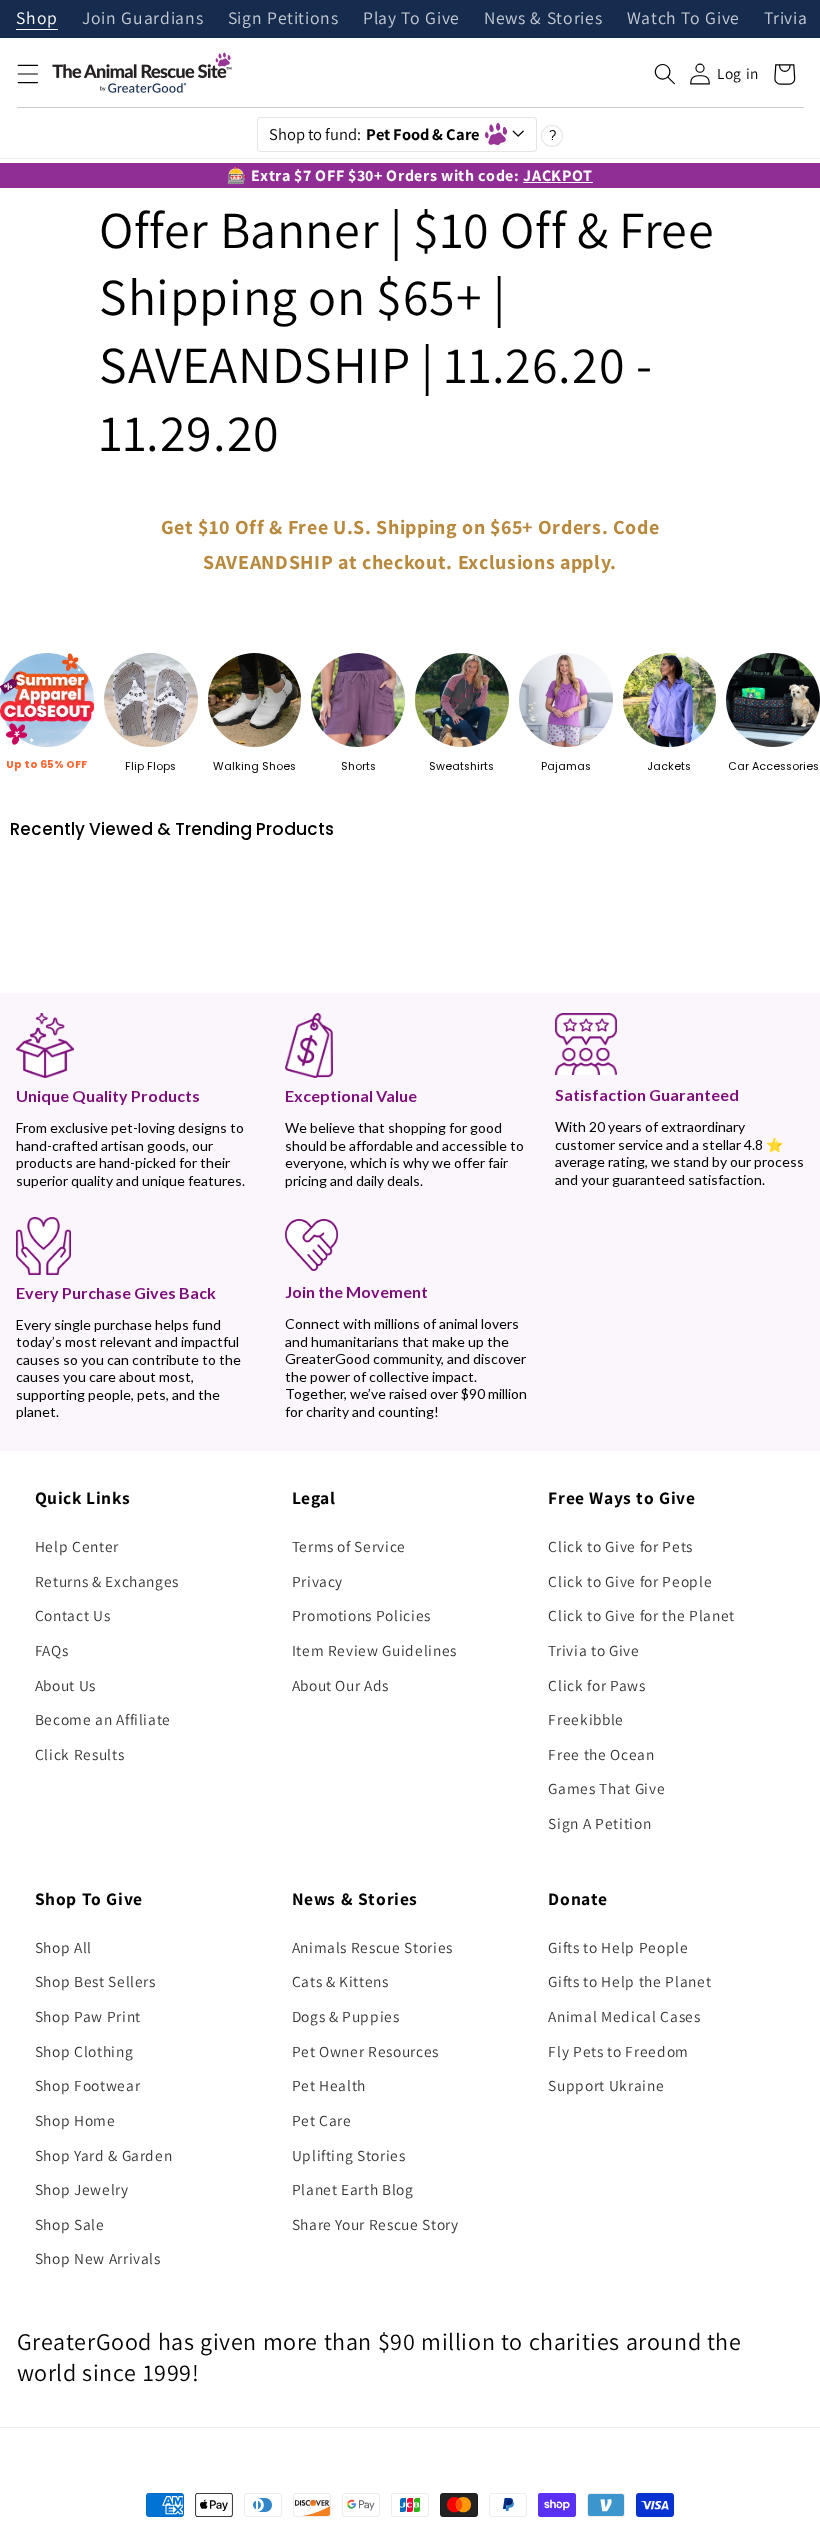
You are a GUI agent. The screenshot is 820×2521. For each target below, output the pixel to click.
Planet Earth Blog (353, 2189)
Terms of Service (349, 1546)
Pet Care (322, 2120)
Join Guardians (142, 19)
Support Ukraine (606, 2085)
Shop (37, 19)
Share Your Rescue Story (375, 2224)
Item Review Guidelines (375, 1650)
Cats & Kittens (340, 1981)
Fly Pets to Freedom (618, 2051)
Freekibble (586, 1719)
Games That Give (606, 1788)
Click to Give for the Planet (641, 1615)
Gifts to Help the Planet (629, 1981)
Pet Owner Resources (366, 2051)
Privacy (318, 1581)
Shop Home (75, 2120)
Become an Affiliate (103, 1719)
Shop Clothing (84, 2051)
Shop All (63, 1947)
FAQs (52, 1650)
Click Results (80, 1754)
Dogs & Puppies (346, 2016)
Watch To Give (684, 19)
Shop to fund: (374, 134)
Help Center (77, 1546)
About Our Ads (341, 1685)
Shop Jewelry (82, 2189)
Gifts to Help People (618, 1947)
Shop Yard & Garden (104, 2155)
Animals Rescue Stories (373, 1947)
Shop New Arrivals (98, 2258)
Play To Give (411, 19)
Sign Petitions (283, 19)
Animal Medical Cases (624, 2016)
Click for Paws (596, 1685)
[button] (27, 74)
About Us (65, 1685)
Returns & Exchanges (107, 1581)
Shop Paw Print (88, 2016)
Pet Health (329, 2085)
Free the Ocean (601, 1754)
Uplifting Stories (349, 2155)
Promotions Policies (362, 1615)
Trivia (785, 19)
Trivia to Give (593, 1650)
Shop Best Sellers (95, 1981)
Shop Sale (70, 2224)
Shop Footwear (88, 2085)
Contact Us (73, 1615)
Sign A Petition (599, 1823)
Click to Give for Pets (620, 1546)
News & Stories (543, 19)
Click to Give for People (630, 1581)
